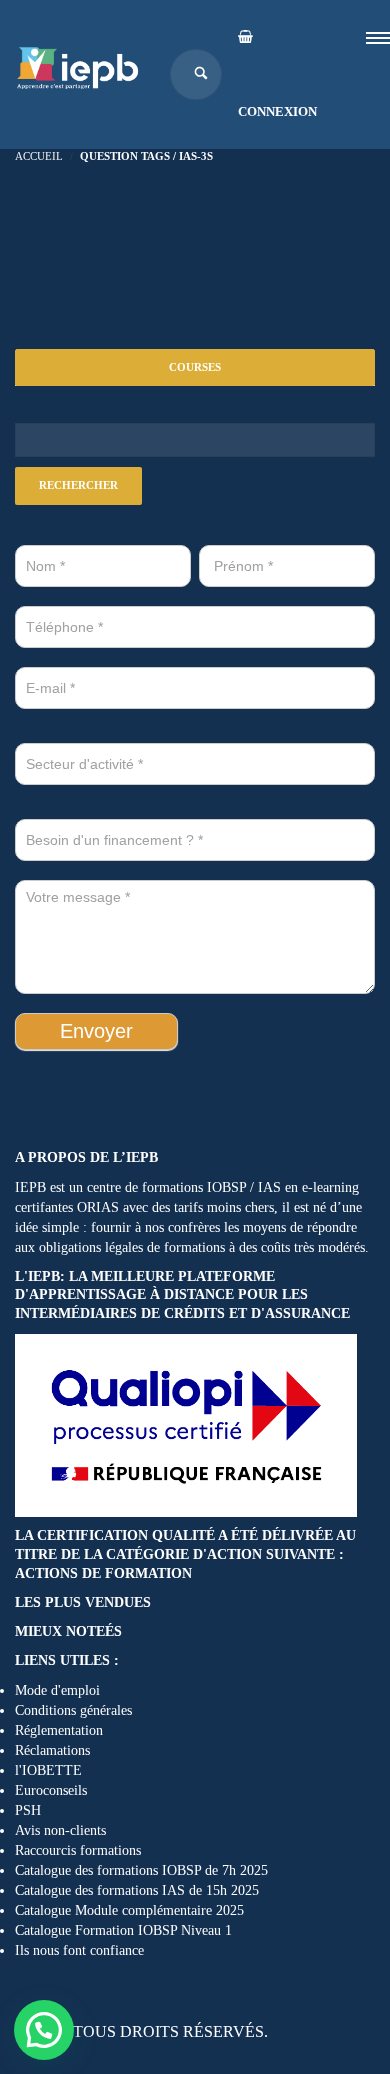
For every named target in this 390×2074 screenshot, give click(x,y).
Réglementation (59, 1730)
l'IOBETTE (48, 1770)
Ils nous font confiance (79, 1950)
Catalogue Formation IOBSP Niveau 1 (123, 1930)
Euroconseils (51, 1790)
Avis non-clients (60, 1830)
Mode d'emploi (57, 1690)
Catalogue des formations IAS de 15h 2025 (137, 1890)
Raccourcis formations (78, 1850)
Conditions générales (73, 1710)
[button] (44, 2030)
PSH (28, 1810)
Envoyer (96, 1031)
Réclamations (52, 1750)
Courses (195, 367)
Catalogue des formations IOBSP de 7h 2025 (141, 1870)
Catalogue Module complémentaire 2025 (129, 1910)
